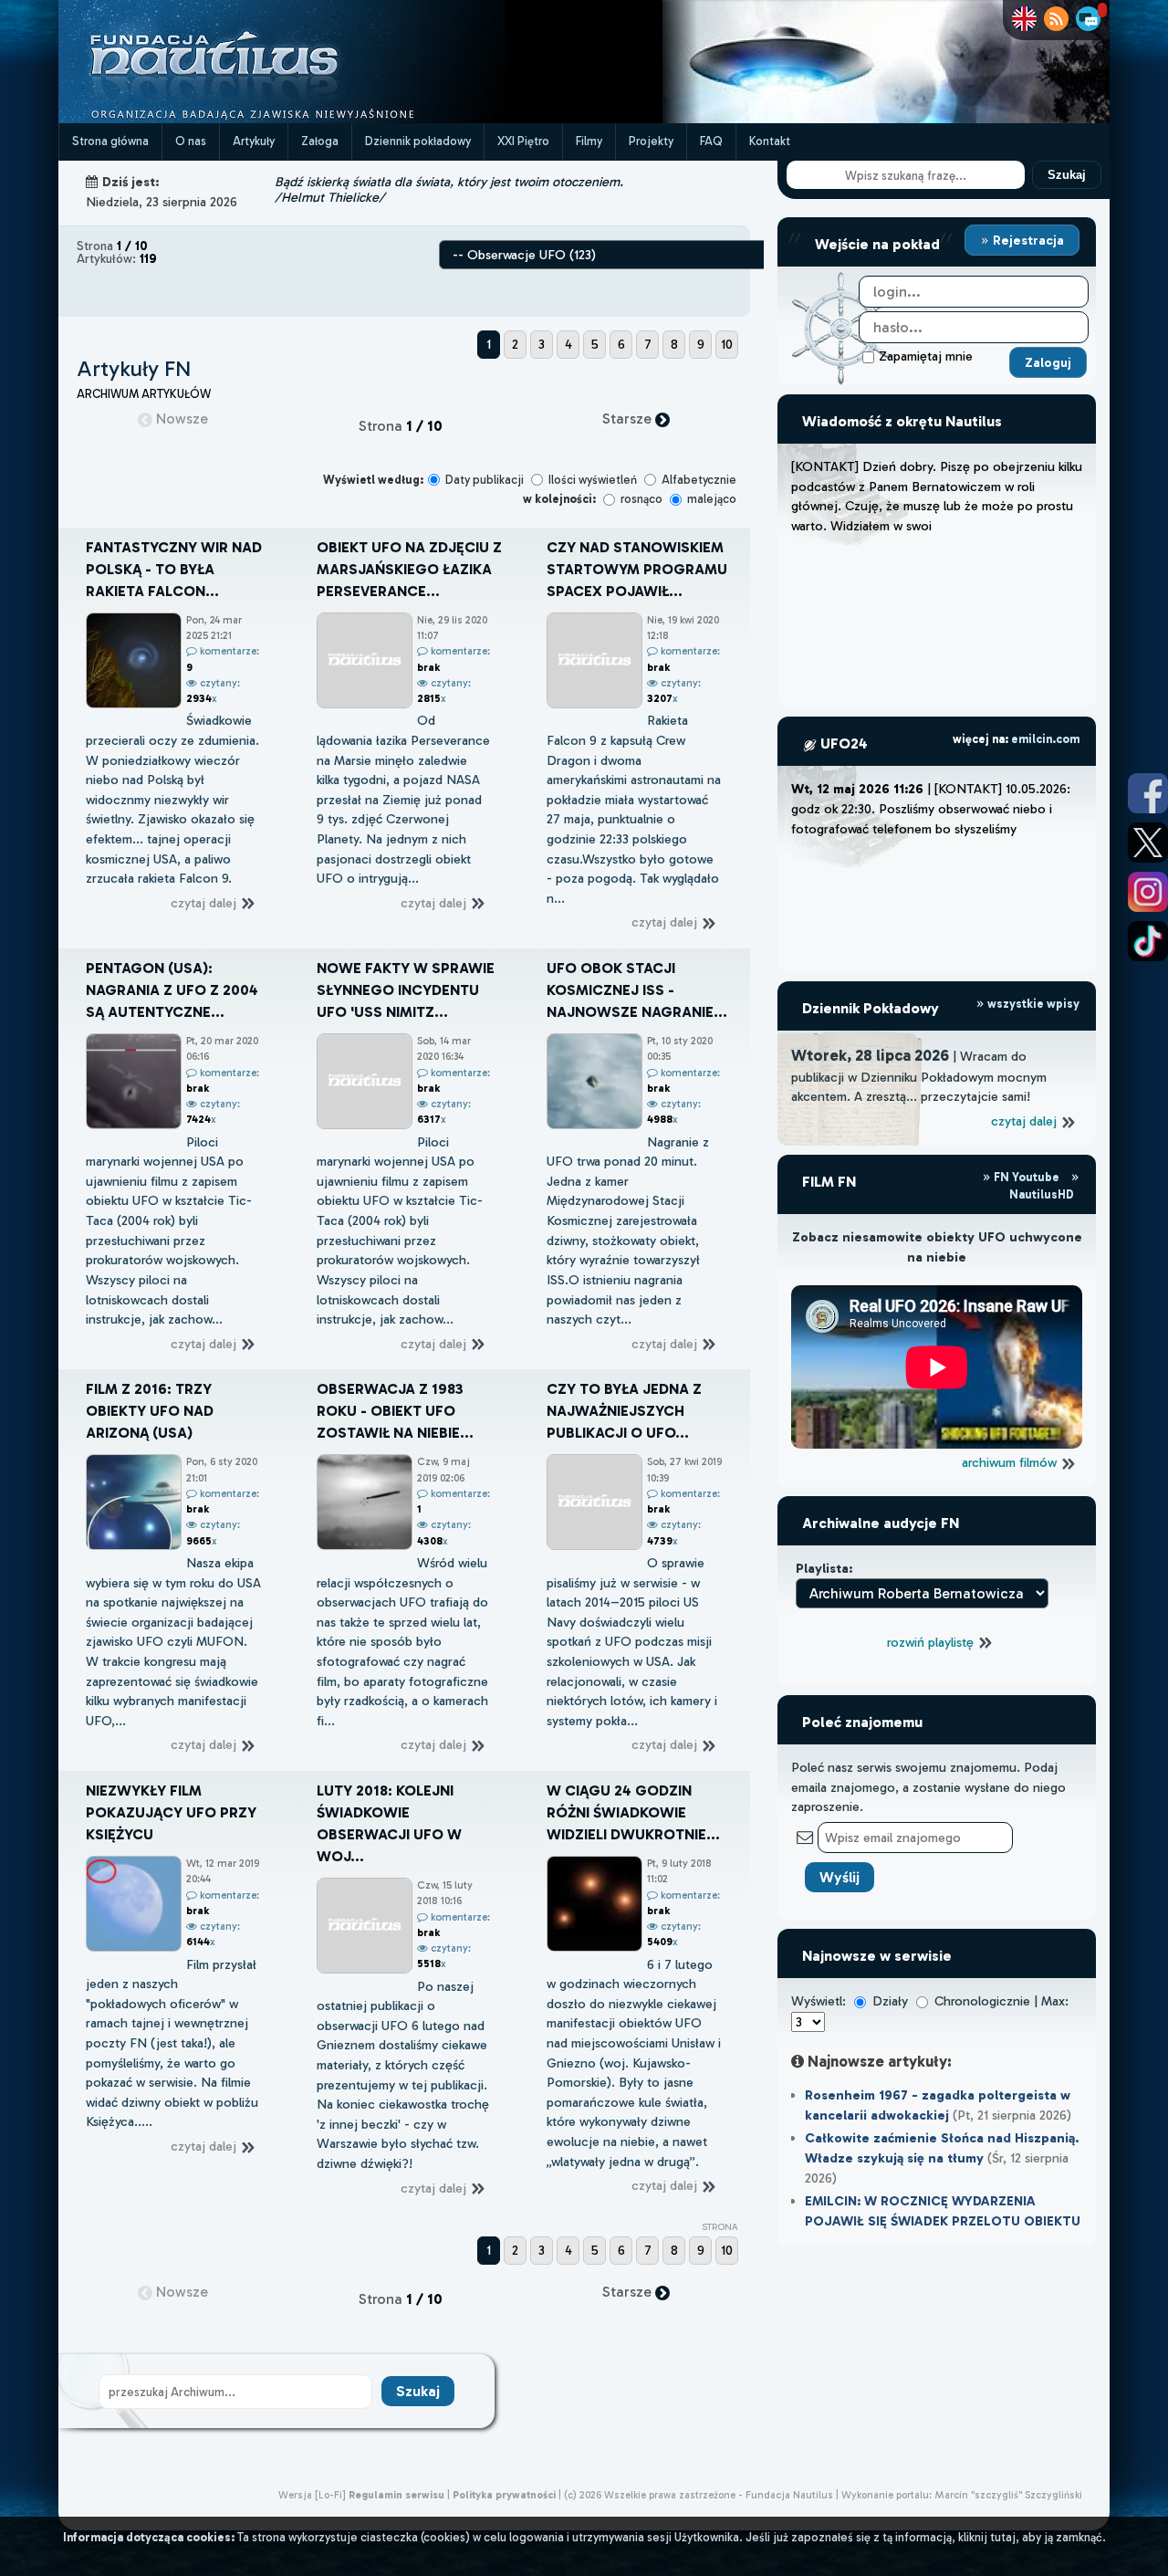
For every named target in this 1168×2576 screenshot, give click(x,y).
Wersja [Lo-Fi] (312, 2495)
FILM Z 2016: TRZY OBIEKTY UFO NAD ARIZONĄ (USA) (150, 1411)
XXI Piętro (523, 141)
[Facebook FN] (1148, 793)
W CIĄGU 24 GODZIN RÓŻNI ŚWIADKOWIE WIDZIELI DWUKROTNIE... (633, 1812)
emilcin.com (1045, 739)
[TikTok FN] (1148, 941)
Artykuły (254, 141)
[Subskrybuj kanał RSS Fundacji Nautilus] (1056, 19)
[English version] (1024, 19)
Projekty (651, 141)
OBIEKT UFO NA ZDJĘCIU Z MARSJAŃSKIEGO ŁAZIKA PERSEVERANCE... (409, 569)
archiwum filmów (1011, 1462)
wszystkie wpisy (1032, 1004)
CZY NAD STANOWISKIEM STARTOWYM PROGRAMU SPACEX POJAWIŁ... (637, 569)
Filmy (589, 141)
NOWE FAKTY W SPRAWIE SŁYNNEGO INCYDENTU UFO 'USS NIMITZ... (406, 990)
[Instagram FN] (1148, 892)
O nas (191, 141)
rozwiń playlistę (932, 1642)
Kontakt (770, 141)
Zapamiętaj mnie (926, 356)
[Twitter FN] (1148, 843)
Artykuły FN (134, 368)
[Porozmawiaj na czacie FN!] (1088, 19)
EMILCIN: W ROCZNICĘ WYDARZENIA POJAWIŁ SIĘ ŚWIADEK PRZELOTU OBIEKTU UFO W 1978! (943, 2220)
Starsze (629, 419)
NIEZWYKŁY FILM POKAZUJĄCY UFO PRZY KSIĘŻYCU (171, 1812)
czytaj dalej (205, 903)
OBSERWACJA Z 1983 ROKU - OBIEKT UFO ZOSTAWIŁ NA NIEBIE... (395, 1411)
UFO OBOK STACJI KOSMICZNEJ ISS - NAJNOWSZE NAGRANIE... (637, 990)
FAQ (711, 141)
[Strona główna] (282, 118)
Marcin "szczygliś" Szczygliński (1008, 2495)
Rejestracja (1027, 240)
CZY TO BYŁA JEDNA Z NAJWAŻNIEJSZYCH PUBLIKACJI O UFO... (624, 1411)
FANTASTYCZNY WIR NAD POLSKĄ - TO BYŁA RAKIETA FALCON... (174, 569)
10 (727, 344)
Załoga (320, 141)
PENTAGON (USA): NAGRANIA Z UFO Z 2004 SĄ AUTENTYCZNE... (172, 990)
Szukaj (1067, 175)
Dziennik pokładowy (418, 141)
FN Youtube (1027, 1177)
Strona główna (110, 141)
